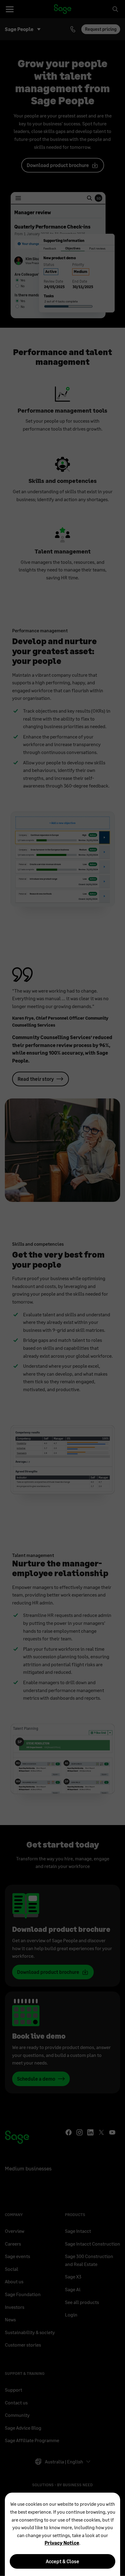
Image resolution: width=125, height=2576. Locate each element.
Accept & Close (62, 2561)
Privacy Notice (62, 2543)
